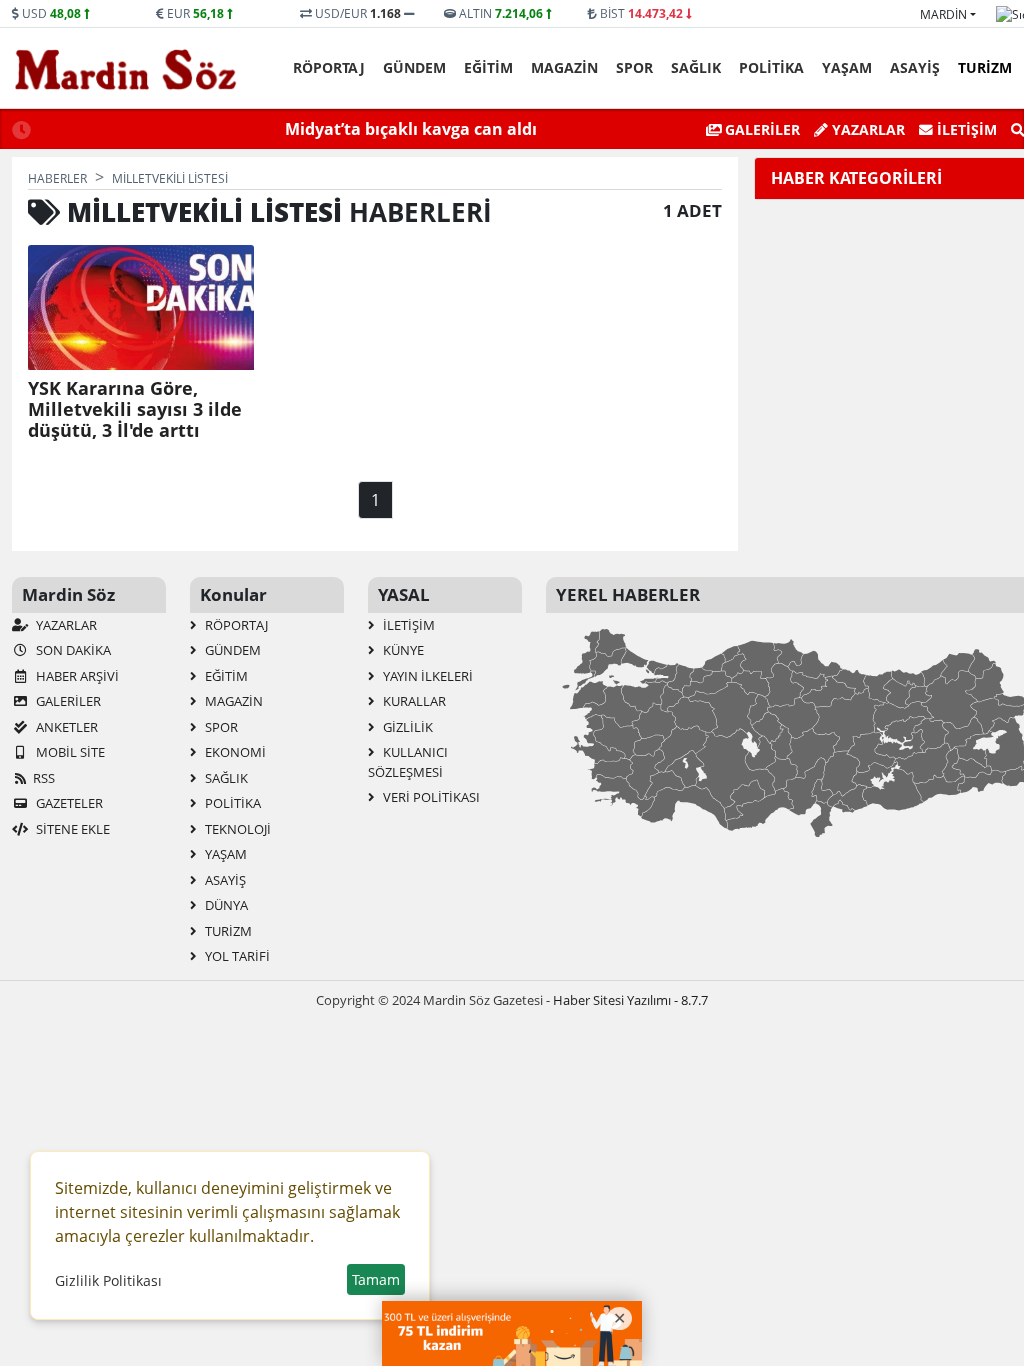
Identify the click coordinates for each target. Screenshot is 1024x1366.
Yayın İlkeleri (426, 676)
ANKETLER (65, 727)
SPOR (634, 67)
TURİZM (985, 67)
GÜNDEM (414, 67)
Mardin (943, 14)
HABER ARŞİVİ (76, 676)
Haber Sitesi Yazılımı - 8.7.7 (630, 1000)
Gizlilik (406, 727)
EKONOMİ (234, 752)
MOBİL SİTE (69, 752)
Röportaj (329, 67)
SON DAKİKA (72, 650)
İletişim (965, 129)
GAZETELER (68, 803)
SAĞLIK (696, 67)
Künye (402, 650)
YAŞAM (847, 67)
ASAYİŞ (915, 67)
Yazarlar (866, 129)
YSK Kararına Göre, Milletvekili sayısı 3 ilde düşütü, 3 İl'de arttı (135, 409)
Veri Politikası (430, 797)
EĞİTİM (488, 67)
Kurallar (413, 701)
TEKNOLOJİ (236, 829)
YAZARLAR (65, 625)
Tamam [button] (376, 1279)
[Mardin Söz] (126, 69)
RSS (44, 778)
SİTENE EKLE (71, 829)
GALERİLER (760, 129)
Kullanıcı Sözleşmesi (408, 762)
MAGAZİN (564, 67)
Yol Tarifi (236, 956)
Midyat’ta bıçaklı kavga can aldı (411, 129)
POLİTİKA (771, 67)
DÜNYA (225, 905)
